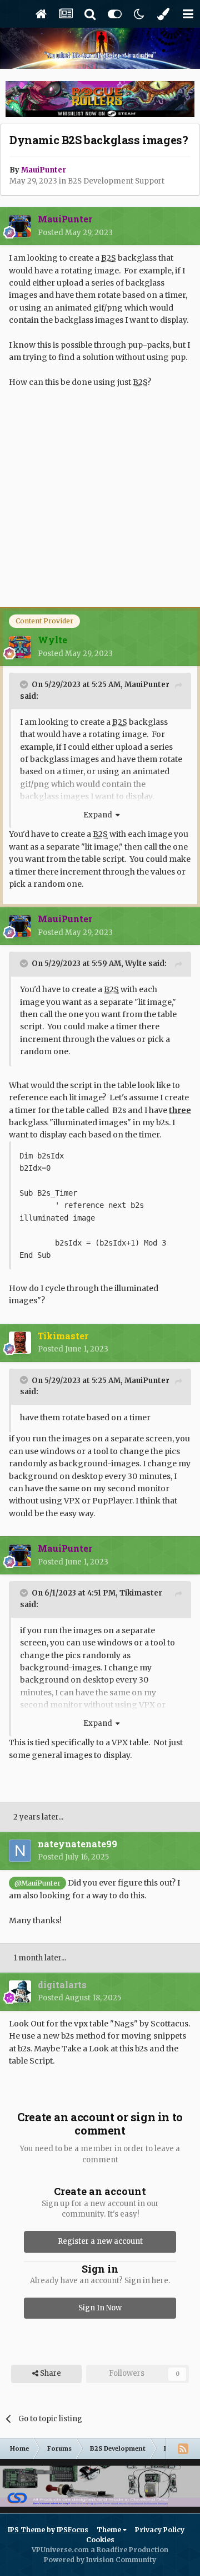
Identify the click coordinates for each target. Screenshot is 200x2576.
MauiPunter (147, 685)
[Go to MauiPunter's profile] (20, 226)
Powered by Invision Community (100, 2560)
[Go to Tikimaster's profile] (20, 1343)
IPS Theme (26, 2530)
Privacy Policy (160, 2530)
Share (50, 2373)
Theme (110, 2530)
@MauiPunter (37, 1883)
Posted (75, 233)
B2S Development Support (116, 181)
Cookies (100, 2540)
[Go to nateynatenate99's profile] (20, 1851)
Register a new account (100, 2241)
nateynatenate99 (77, 1844)
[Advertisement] (100, 505)
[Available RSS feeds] (183, 2448)
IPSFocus (72, 2530)
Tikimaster (141, 1593)
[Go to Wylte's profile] (20, 647)
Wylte (136, 964)
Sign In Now (100, 2308)
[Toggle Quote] (25, 684)
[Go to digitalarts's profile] (20, 1991)
